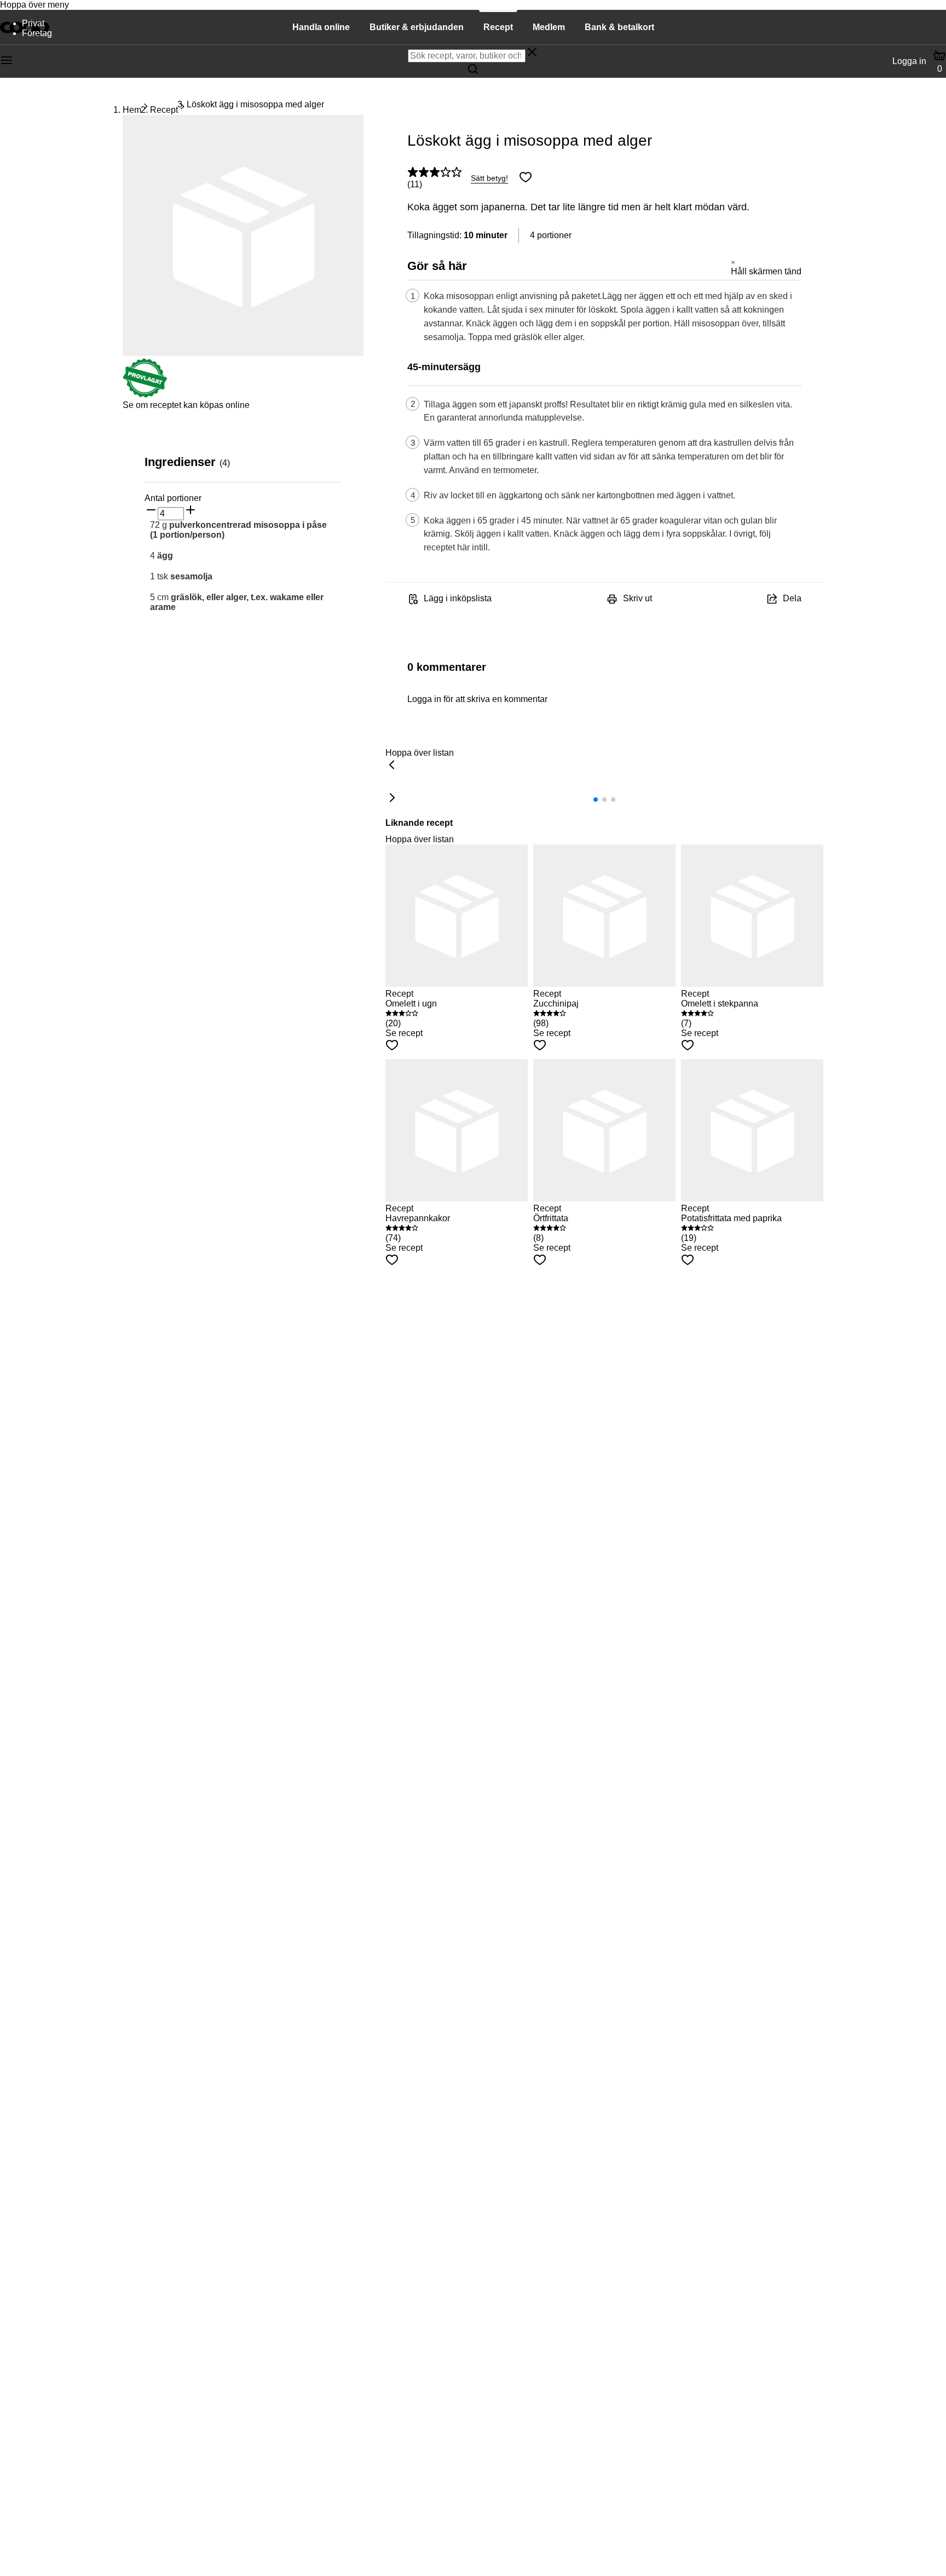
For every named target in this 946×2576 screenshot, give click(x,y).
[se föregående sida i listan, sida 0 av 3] (392, 766)
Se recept (404, 1033)
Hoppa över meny (34, 5)
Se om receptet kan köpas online (186, 405)
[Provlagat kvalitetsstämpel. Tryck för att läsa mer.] (145, 395)
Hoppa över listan (420, 753)
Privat (33, 23)
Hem (132, 110)
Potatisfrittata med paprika (731, 1218)
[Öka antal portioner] (191, 511)
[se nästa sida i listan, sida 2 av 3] (392, 798)
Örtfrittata (551, 1218)
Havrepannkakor (418, 1218)
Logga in (909, 61)
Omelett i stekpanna (720, 1004)
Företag (37, 33)
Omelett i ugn (411, 1004)
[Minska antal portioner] (151, 511)
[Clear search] (532, 53)
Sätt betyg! (489, 178)
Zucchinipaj (556, 1004)
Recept (164, 110)
